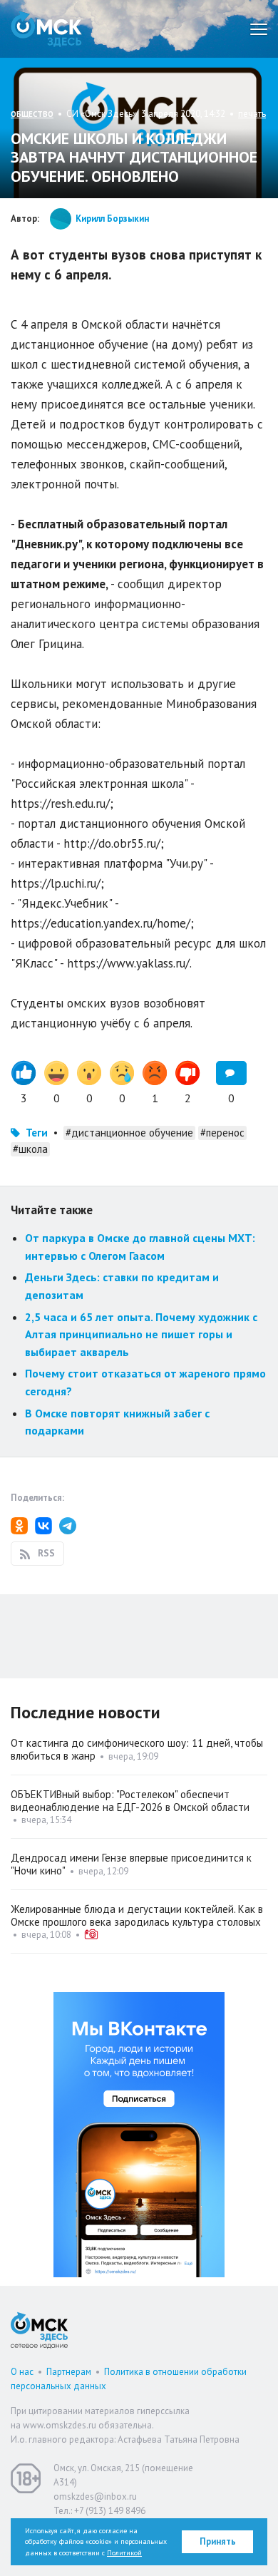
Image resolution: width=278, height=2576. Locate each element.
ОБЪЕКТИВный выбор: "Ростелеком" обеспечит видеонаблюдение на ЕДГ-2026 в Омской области (130, 1801)
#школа (30, 1149)
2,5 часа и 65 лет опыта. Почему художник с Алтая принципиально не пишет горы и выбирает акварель (141, 1334)
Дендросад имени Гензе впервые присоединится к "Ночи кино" (131, 1864)
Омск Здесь (46, 29)
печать (252, 114)
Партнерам (69, 2372)
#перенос (222, 1133)
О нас (22, 2372)
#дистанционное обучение (129, 1133)
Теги (37, 1133)
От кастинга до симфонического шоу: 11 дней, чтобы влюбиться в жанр (137, 1749)
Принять (218, 2541)
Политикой (124, 2553)
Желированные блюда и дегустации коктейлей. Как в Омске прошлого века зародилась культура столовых (137, 1915)
